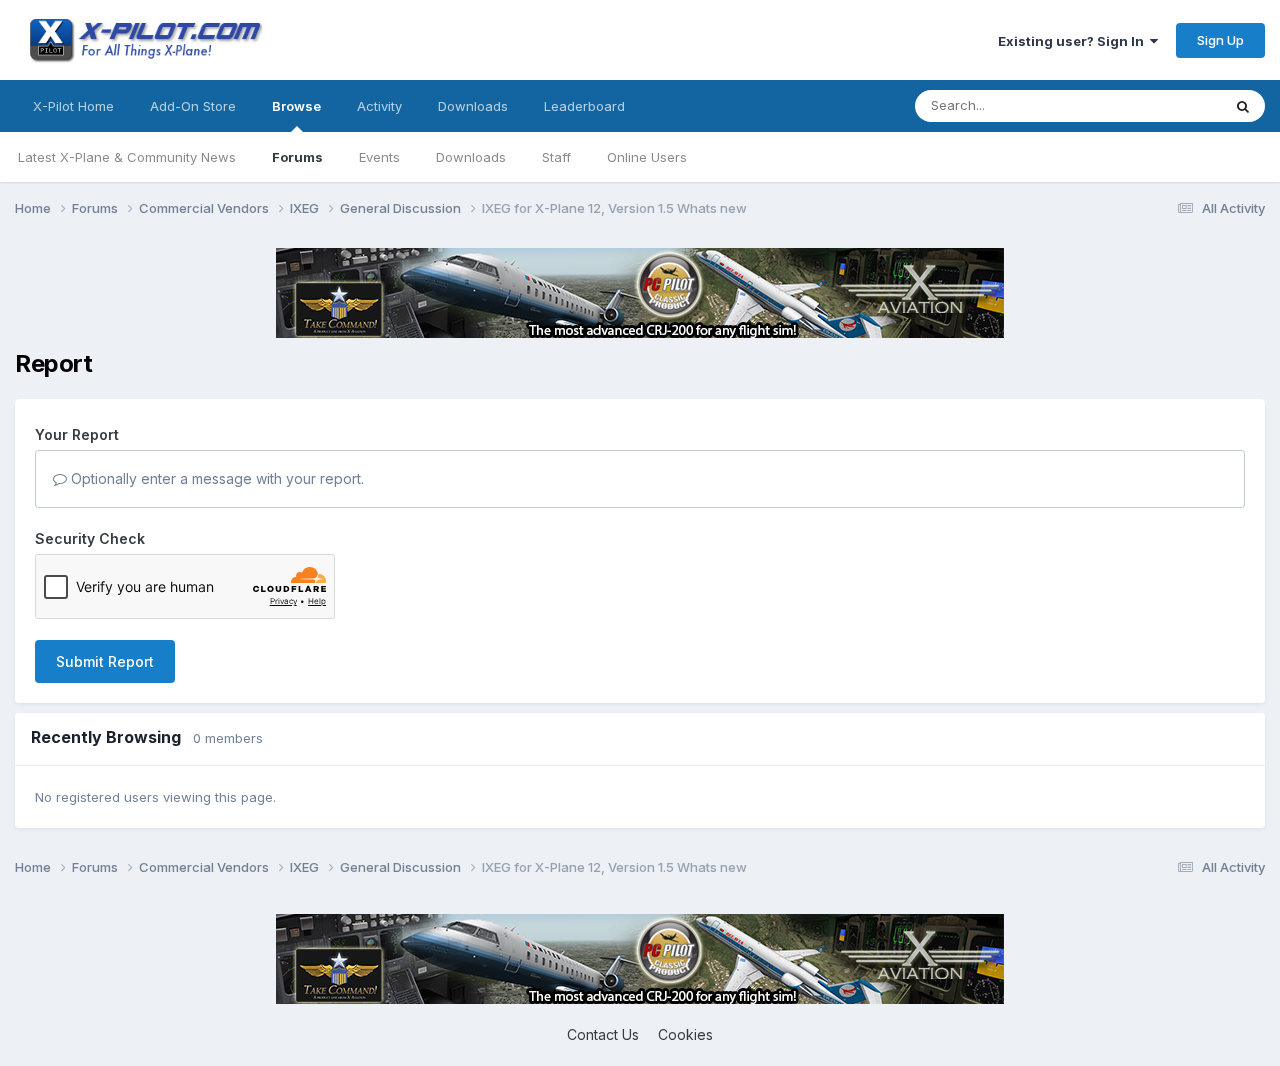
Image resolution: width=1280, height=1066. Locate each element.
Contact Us (603, 1034)
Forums (297, 157)
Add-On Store (193, 106)
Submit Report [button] (105, 661)
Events (379, 157)
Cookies (685, 1034)
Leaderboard (584, 106)
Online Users (647, 157)
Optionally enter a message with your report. (215, 478)
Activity (379, 106)
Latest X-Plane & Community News (127, 157)
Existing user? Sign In (1074, 41)
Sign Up (1220, 40)
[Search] (1243, 106)
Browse (296, 106)
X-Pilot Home (73, 106)
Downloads (471, 157)
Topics (1173, 105)
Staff (556, 157)
